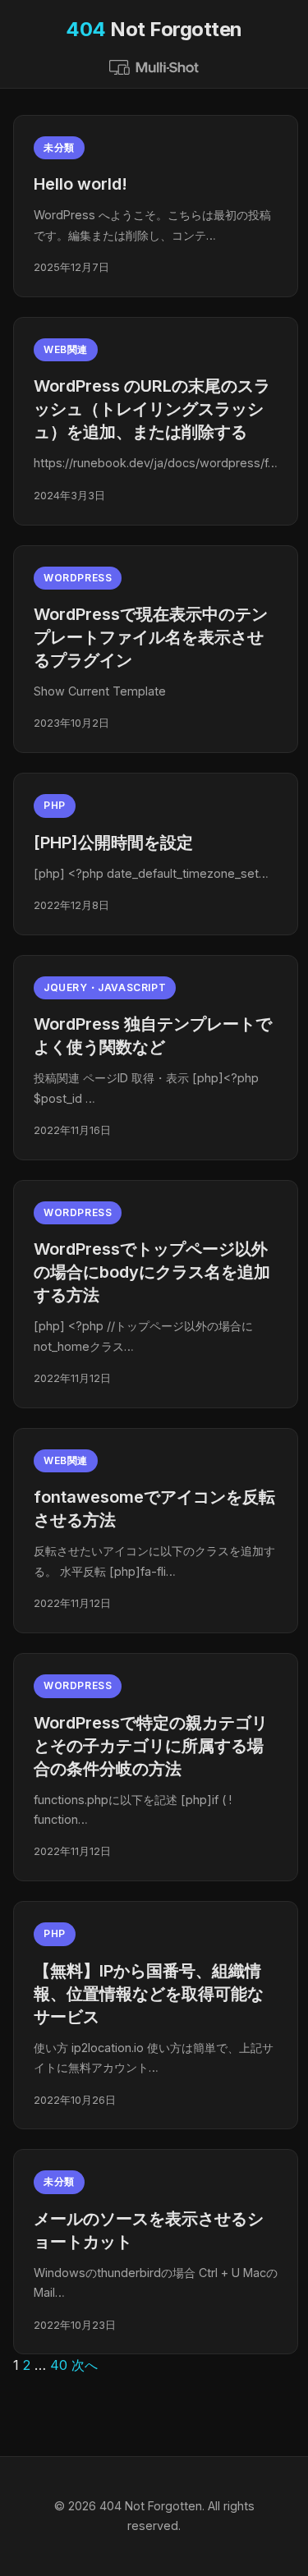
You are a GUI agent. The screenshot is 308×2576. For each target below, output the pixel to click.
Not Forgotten (154, 29)
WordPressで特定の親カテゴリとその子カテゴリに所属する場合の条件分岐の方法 (151, 1746)
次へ (85, 2365)
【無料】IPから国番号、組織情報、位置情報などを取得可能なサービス (149, 1994)
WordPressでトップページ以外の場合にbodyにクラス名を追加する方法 (152, 1272)
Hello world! (80, 184)
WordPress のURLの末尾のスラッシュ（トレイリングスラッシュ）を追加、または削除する (152, 409)
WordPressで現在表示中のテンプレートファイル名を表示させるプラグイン (151, 637)
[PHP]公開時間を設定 (113, 843)
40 (59, 2365)
